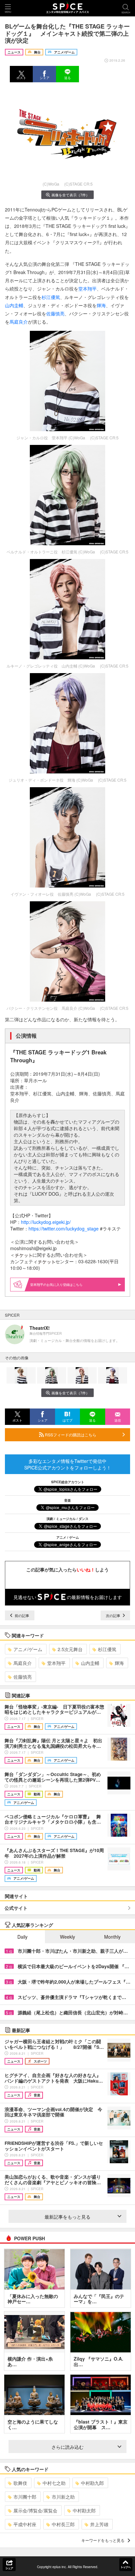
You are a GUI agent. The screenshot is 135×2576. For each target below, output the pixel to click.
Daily (22, 1937)
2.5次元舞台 (70, 1649)
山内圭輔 (14, 305)
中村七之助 (54, 2483)
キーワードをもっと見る (103, 2540)
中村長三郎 (63, 2524)
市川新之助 (63, 2497)
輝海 (101, 305)
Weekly (67, 1937)
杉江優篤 (51, 297)
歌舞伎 (20, 2483)
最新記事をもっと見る (67, 2217)
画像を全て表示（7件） (70, 195)
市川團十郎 (25, 2497)
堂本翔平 (87, 289)
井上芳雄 (99, 2524)
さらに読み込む (67, 2447)
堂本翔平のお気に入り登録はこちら (56, 1285)
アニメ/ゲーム (28, 1649)
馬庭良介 (19, 322)
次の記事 (114, 1615)
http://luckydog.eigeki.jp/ (46, 1222)
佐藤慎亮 (55, 313)
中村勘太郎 (84, 2510)
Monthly (112, 1937)
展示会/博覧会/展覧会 (35, 2510)
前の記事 (21, 1615)
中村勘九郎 (92, 2483)
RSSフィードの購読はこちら (70, 1435)
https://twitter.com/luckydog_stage (64, 1228)
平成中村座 (25, 2524)
